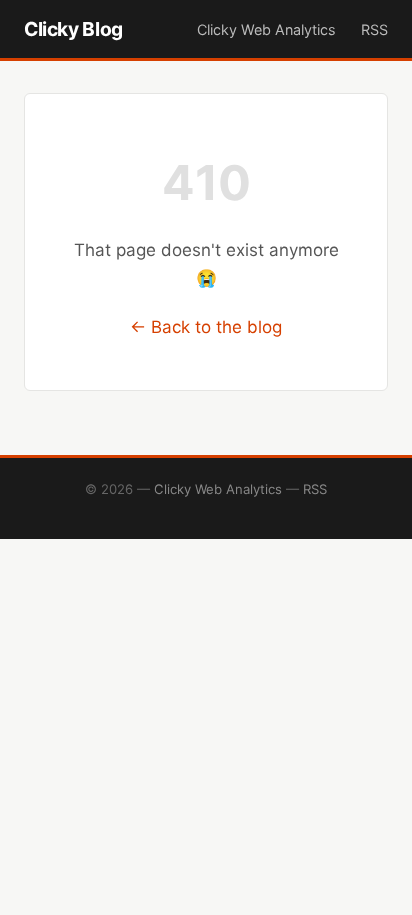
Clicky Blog (73, 29)
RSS (374, 29)
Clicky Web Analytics (266, 29)
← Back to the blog (206, 327)
